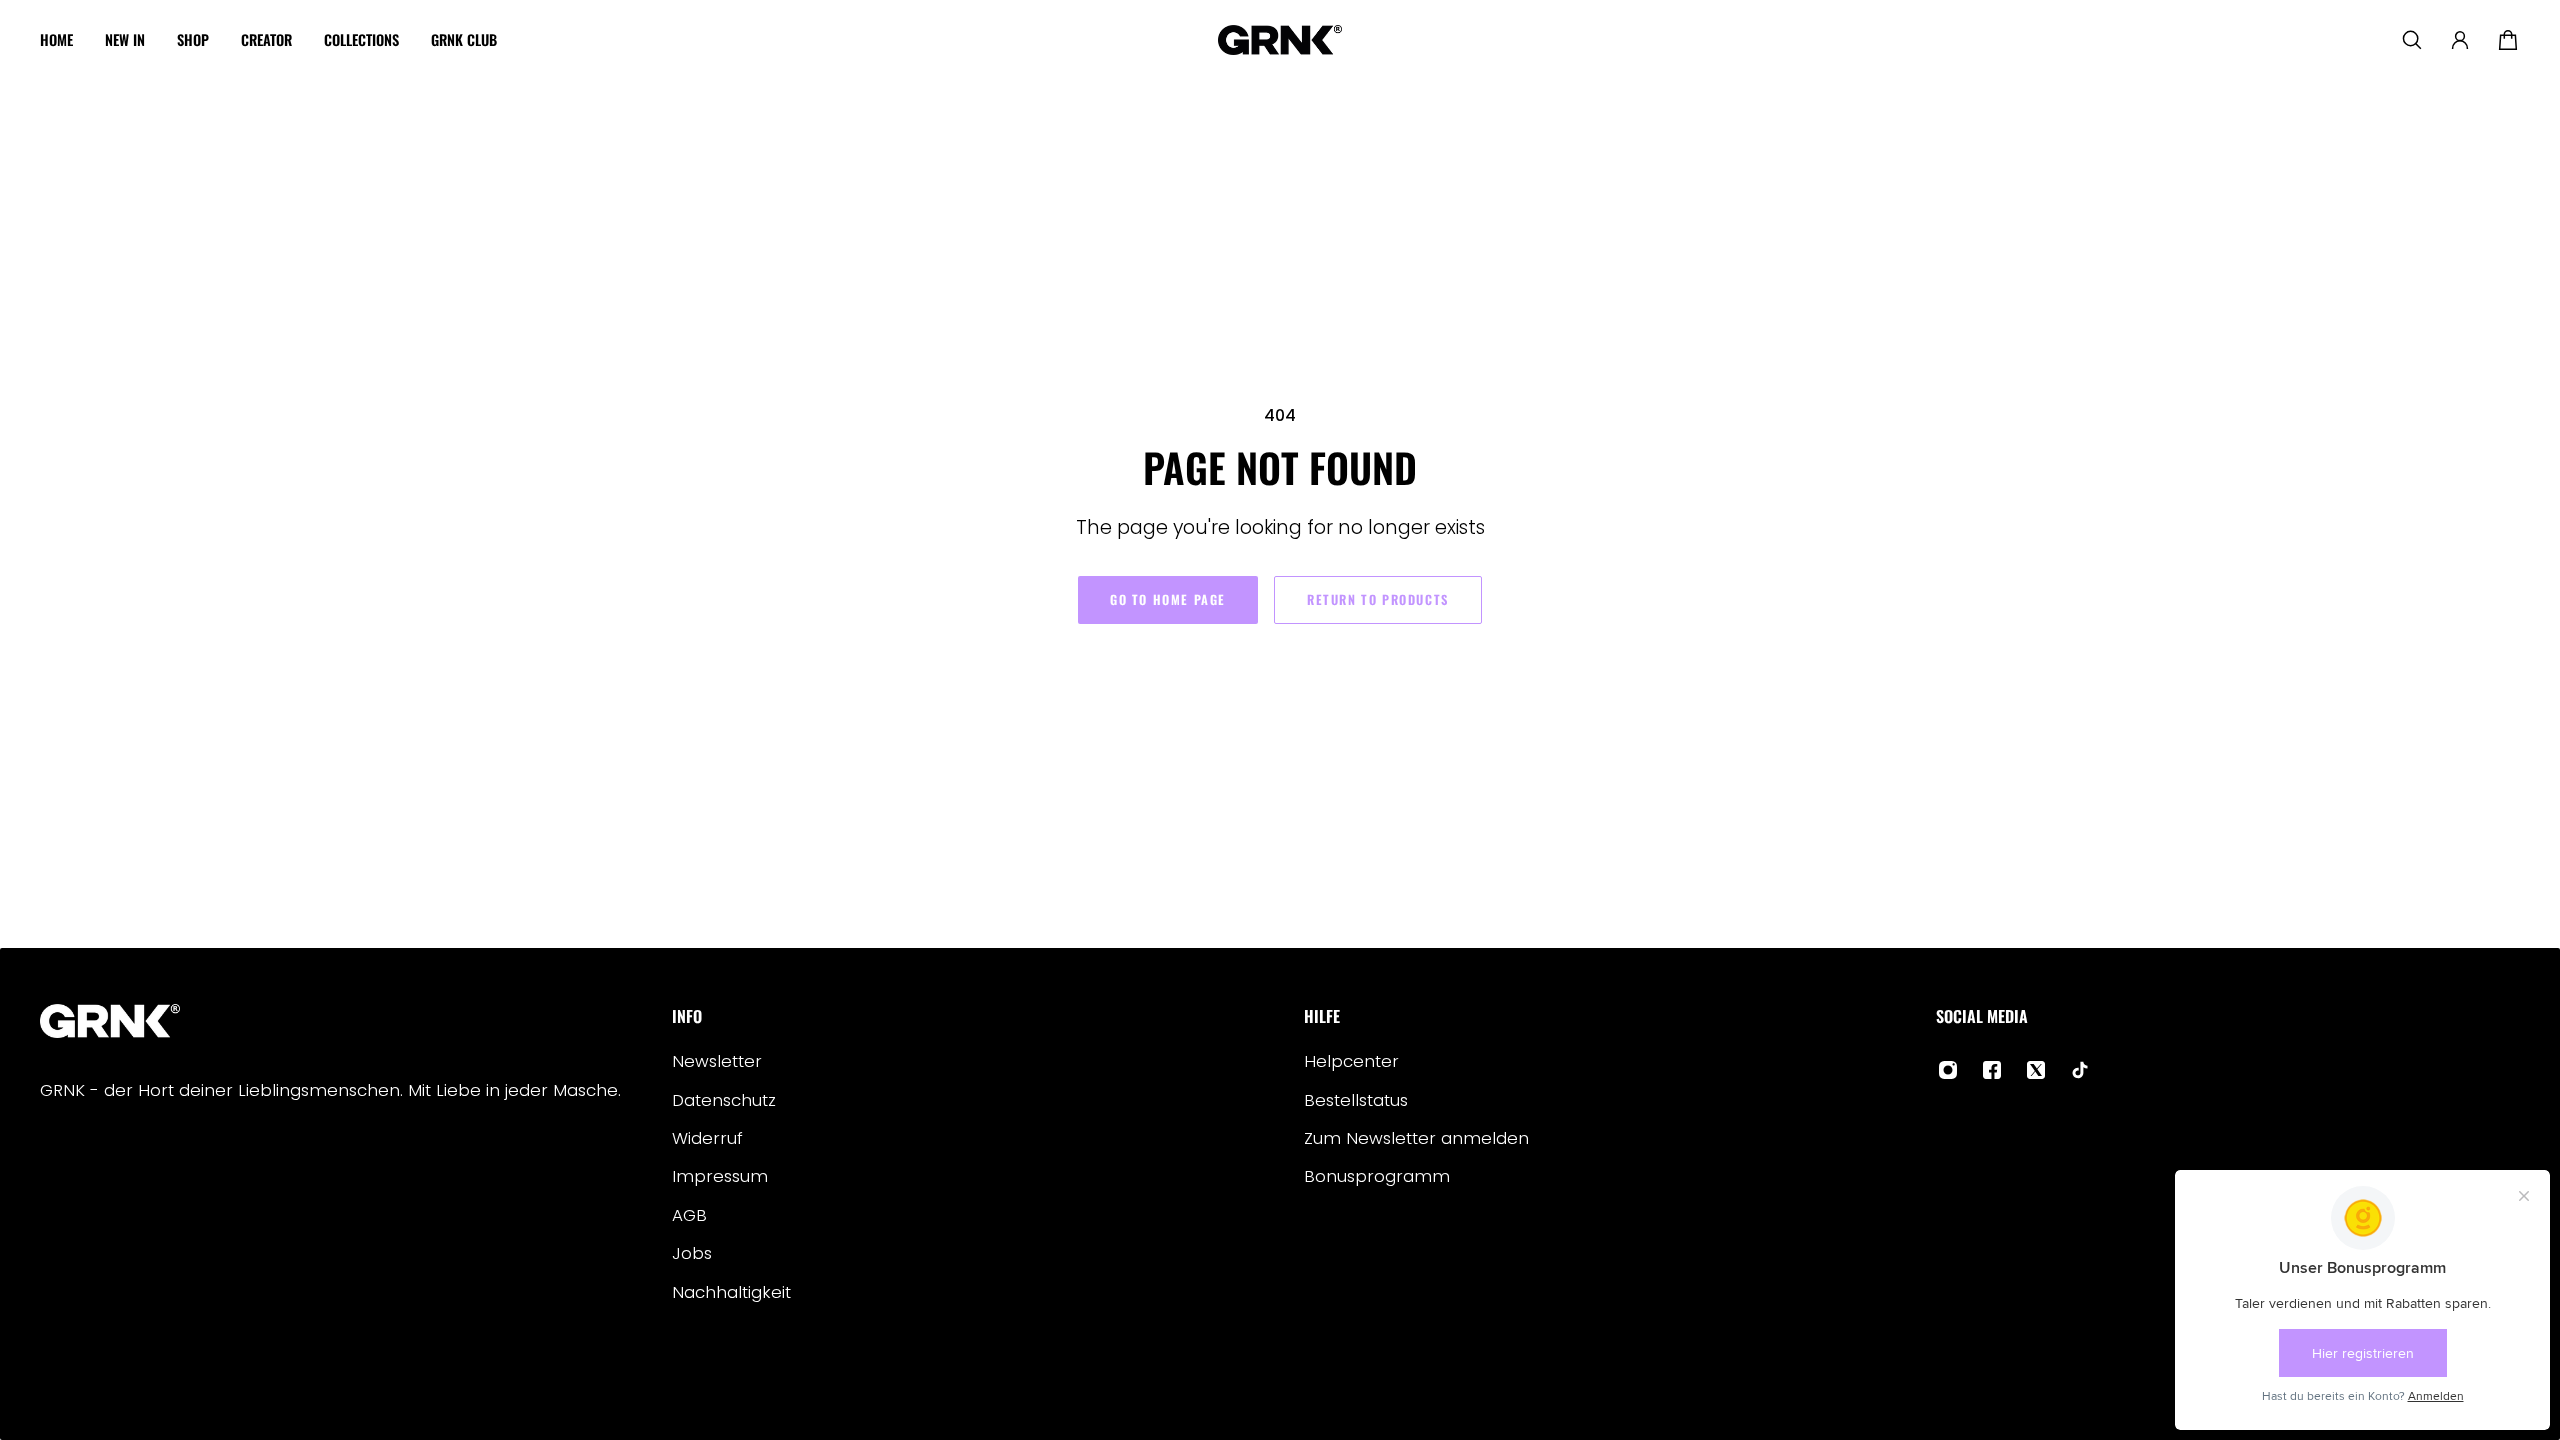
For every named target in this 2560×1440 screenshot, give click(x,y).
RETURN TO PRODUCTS (1378, 599)
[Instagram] (1948, 1070)
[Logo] (1280, 40)
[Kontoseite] (2460, 40)
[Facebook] (1992, 1070)
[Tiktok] (2080, 1070)
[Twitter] (2036, 1070)
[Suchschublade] (2412, 40)
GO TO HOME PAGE (1168, 599)
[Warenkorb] (2508, 40)
